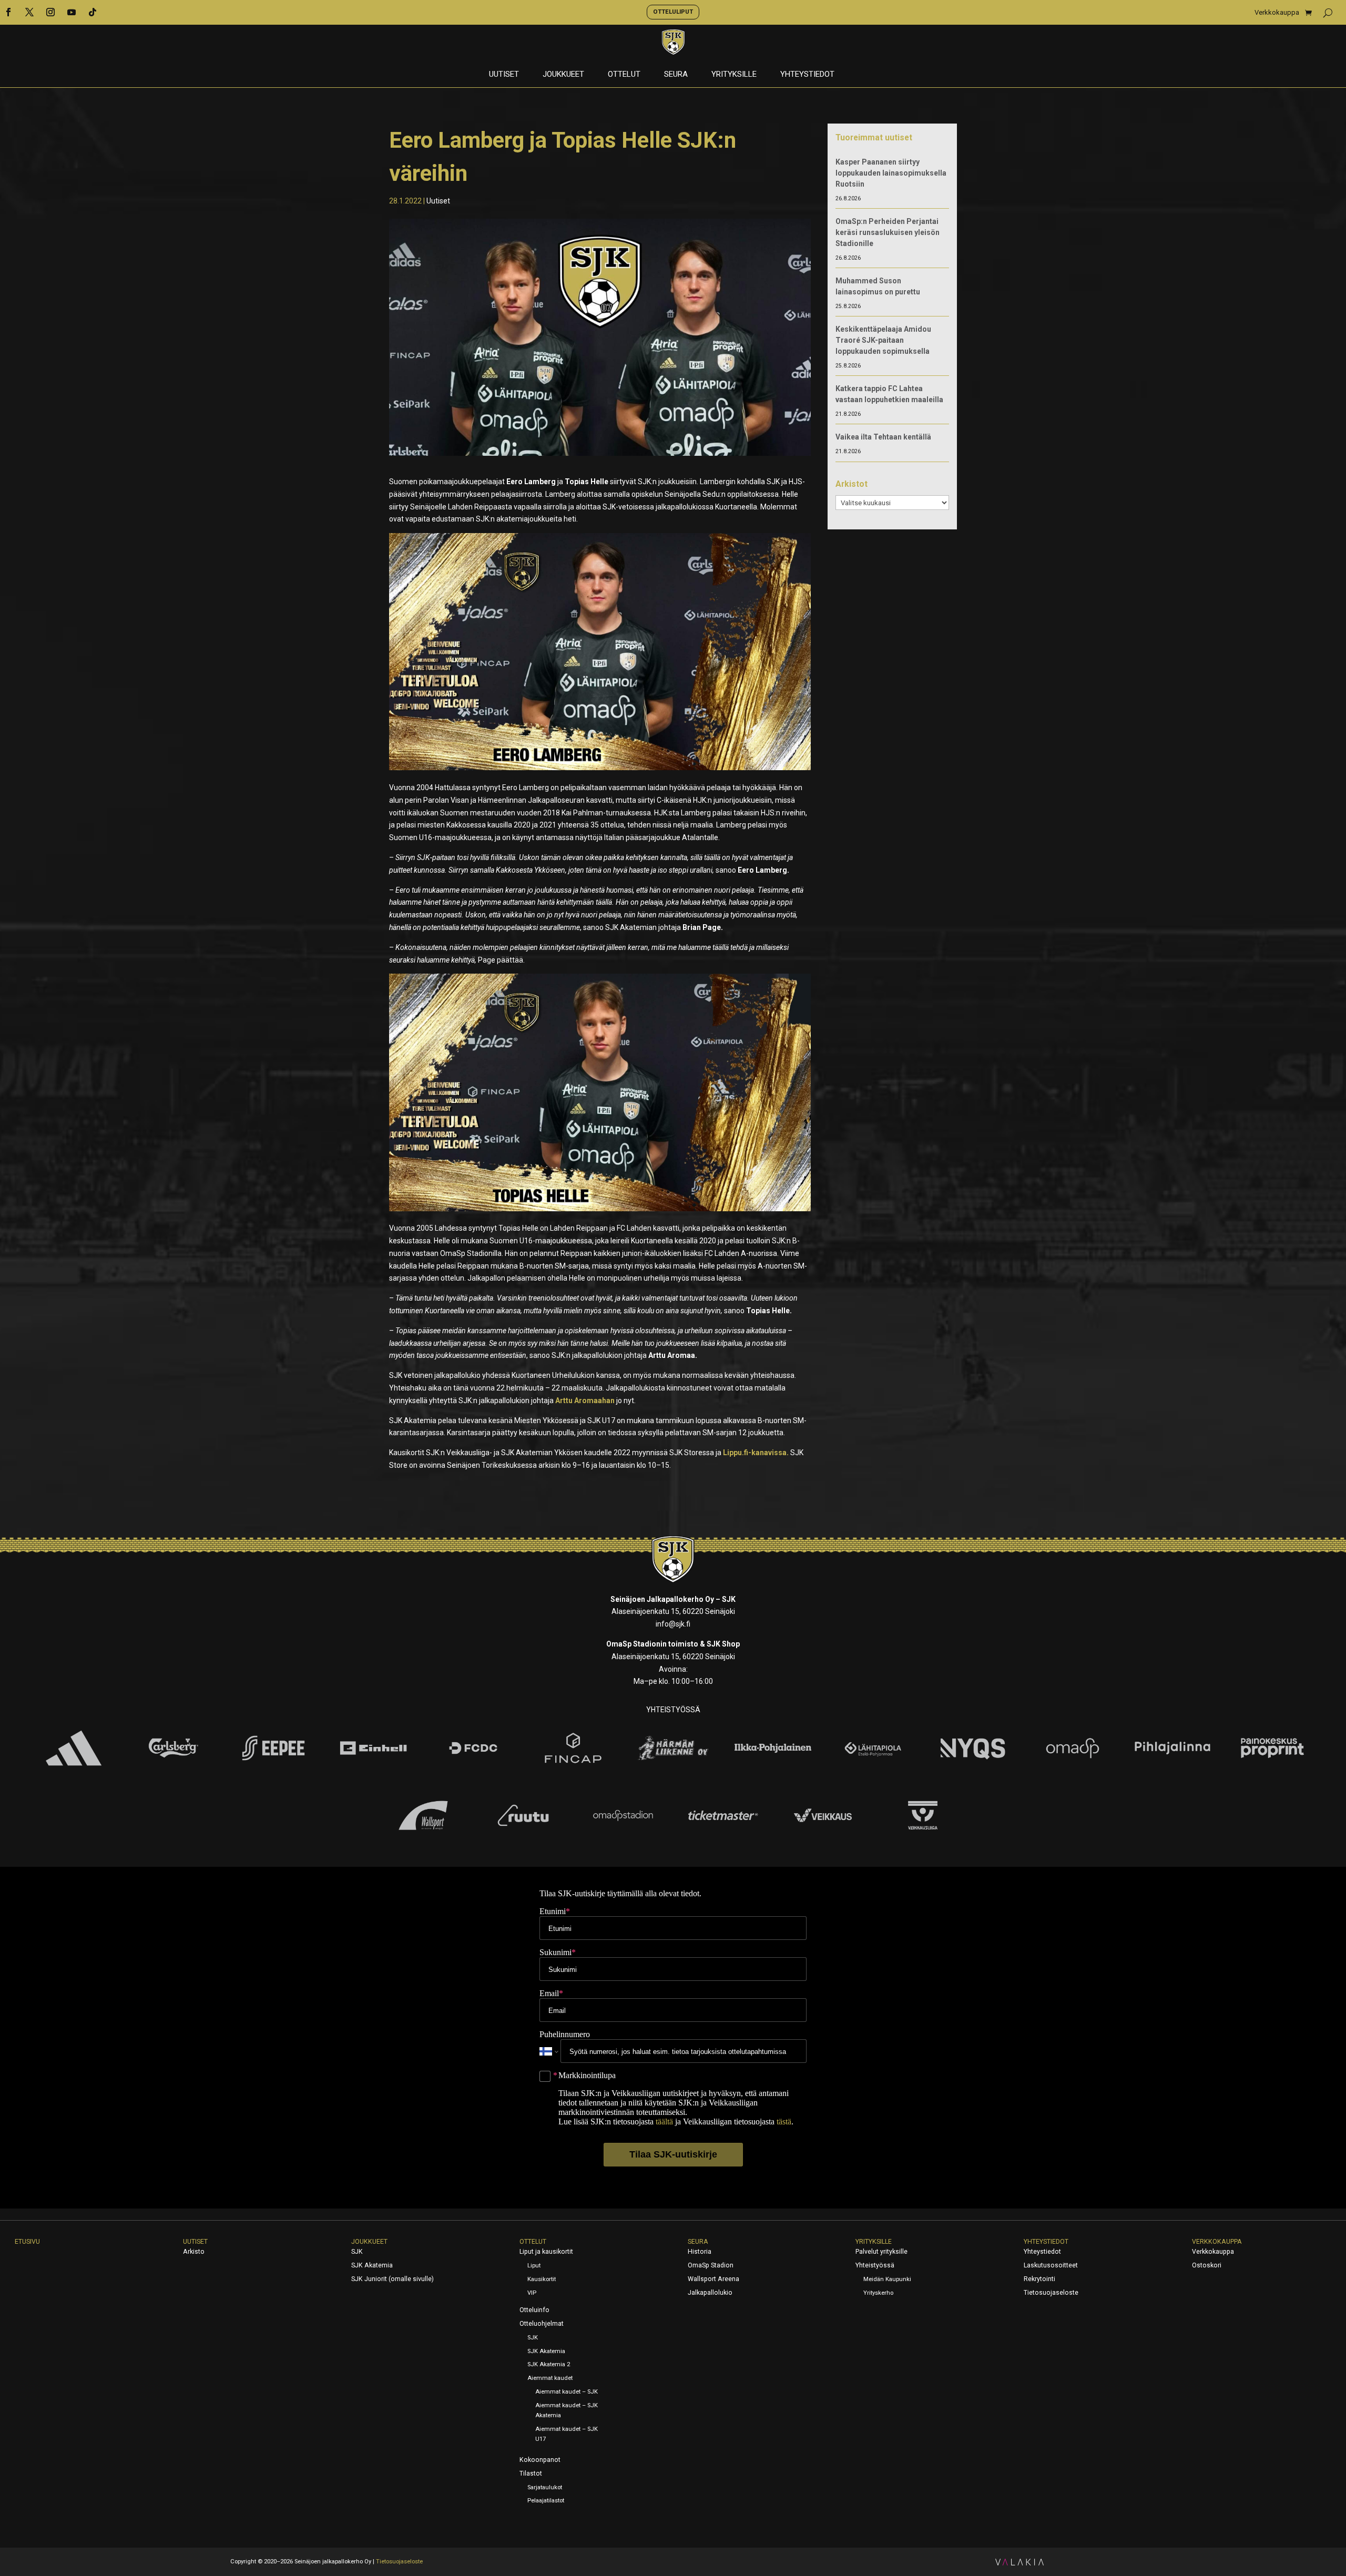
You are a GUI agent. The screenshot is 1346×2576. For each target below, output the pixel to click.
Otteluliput (673, 12)
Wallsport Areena (713, 2279)
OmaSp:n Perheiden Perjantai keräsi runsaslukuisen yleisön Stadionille (888, 232)
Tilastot (531, 2473)
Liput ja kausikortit (546, 2252)
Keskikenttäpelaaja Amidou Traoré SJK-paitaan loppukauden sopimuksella (883, 340)
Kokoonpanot (540, 2460)
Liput (534, 2266)
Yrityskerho (878, 2293)
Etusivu (27, 2242)
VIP (532, 2293)
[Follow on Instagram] (50, 12)
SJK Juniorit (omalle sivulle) (392, 2279)
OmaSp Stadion (711, 2265)
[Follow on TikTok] (93, 12)
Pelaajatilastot (546, 2501)
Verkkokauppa (1277, 13)
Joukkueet (563, 75)
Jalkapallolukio (710, 2293)
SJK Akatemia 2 (549, 2364)
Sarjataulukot (545, 2487)
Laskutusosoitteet (1051, 2265)
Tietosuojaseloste (1051, 2293)
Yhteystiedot (807, 75)
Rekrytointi (1039, 2279)
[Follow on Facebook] (8, 12)
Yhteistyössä (875, 2265)
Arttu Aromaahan (585, 1401)
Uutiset (504, 75)
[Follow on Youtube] (72, 12)
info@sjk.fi (673, 1624)
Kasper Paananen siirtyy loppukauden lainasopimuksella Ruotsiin (891, 173)
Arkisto (194, 2252)
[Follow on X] (29, 12)
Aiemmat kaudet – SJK (567, 2392)
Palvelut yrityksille (881, 2252)
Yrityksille (734, 75)
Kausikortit (542, 2279)
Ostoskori (1207, 2265)
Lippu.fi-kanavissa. (756, 1453)
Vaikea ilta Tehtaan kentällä (883, 437)
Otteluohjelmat (542, 2324)
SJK (357, 2252)
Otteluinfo (534, 2310)
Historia (700, 2252)
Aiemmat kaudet (550, 2378)
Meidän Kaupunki (887, 2279)
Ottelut (624, 75)
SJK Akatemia (372, 2265)
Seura (676, 75)
